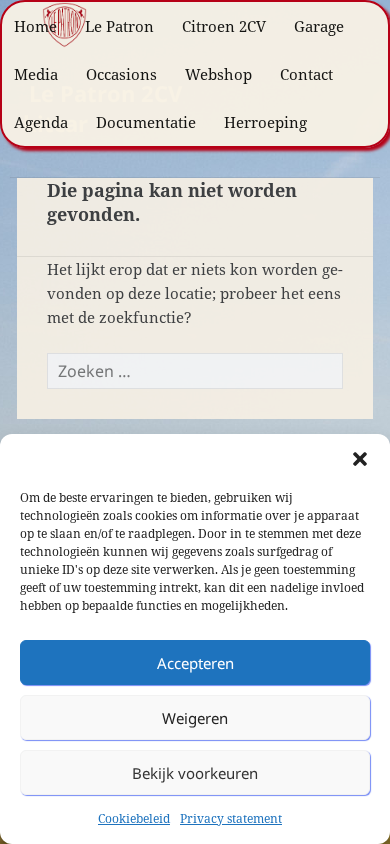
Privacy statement (231, 818)
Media (36, 74)
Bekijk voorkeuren (195, 773)
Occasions (121, 74)
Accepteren (195, 663)
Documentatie (146, 122)
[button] (360, 459)
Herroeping (265, 122)
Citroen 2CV (224, 26)
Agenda (41, 122)
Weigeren (195, 718)
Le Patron (119, 26)
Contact (306, 74)
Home (35, 26)
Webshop (218, 74)
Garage (319, 26)
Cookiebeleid (134, 818)
